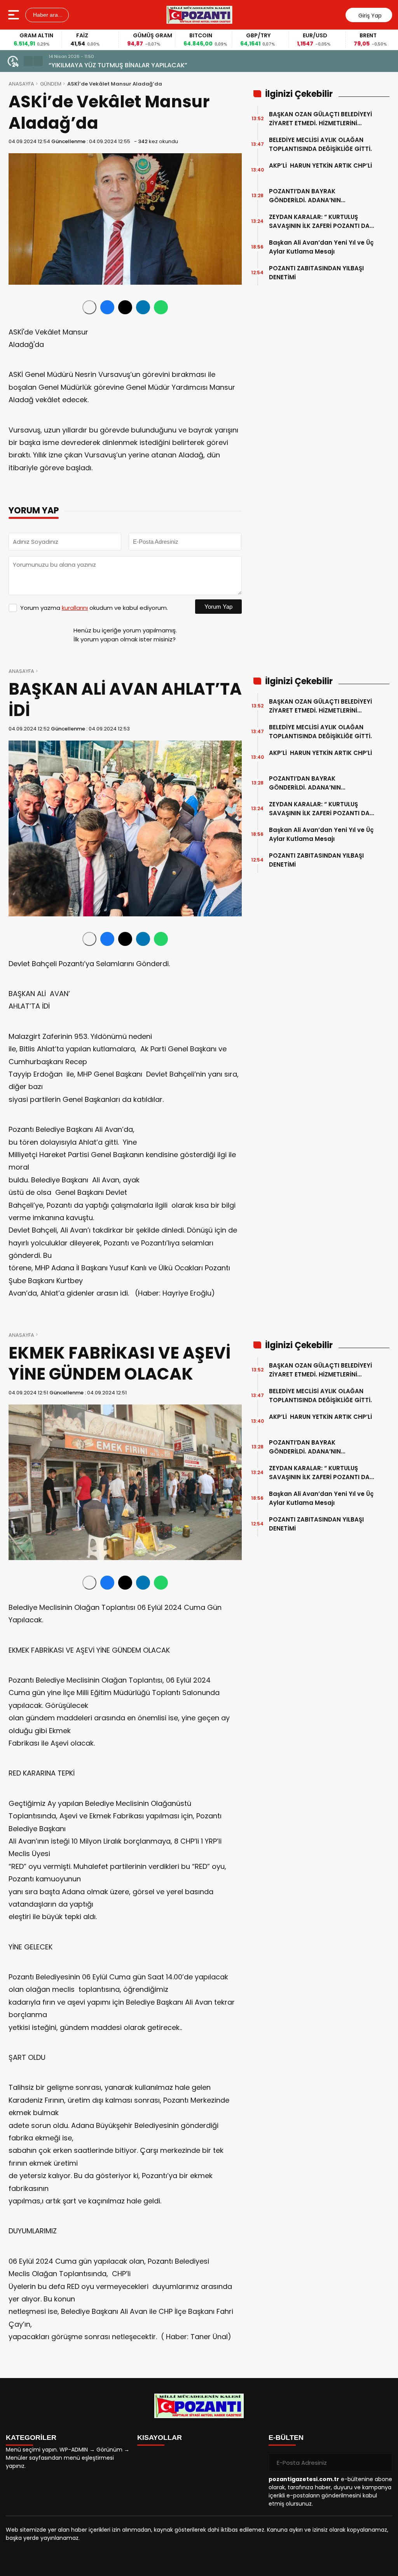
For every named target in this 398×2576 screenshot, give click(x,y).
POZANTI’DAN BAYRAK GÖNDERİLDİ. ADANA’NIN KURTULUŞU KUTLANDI (305, 196)
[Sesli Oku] (89, 307)
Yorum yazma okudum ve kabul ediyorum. (94, 608)
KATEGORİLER (31, 2438)
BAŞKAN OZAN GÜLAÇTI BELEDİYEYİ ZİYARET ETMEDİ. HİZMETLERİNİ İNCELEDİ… (320, 119)
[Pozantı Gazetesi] (200, 15)
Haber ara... (47, 15)
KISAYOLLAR (160, 2438)
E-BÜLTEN (286, 2438)
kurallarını (75, 608)
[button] (28, 61)
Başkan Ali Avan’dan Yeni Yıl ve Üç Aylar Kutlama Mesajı (321, 247)
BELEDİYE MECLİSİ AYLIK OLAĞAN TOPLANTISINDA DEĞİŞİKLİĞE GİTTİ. (320, 144)
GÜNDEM (51, 84)
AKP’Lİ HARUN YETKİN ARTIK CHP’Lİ (320, 170)
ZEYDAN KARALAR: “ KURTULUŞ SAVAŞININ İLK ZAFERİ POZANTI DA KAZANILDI (319, 222)
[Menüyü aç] (15, 15)
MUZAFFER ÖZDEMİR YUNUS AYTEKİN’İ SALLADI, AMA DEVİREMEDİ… (145, 65)
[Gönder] (383, 2462)
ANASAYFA (21, 84)
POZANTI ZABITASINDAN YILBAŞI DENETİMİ (316, 273)
